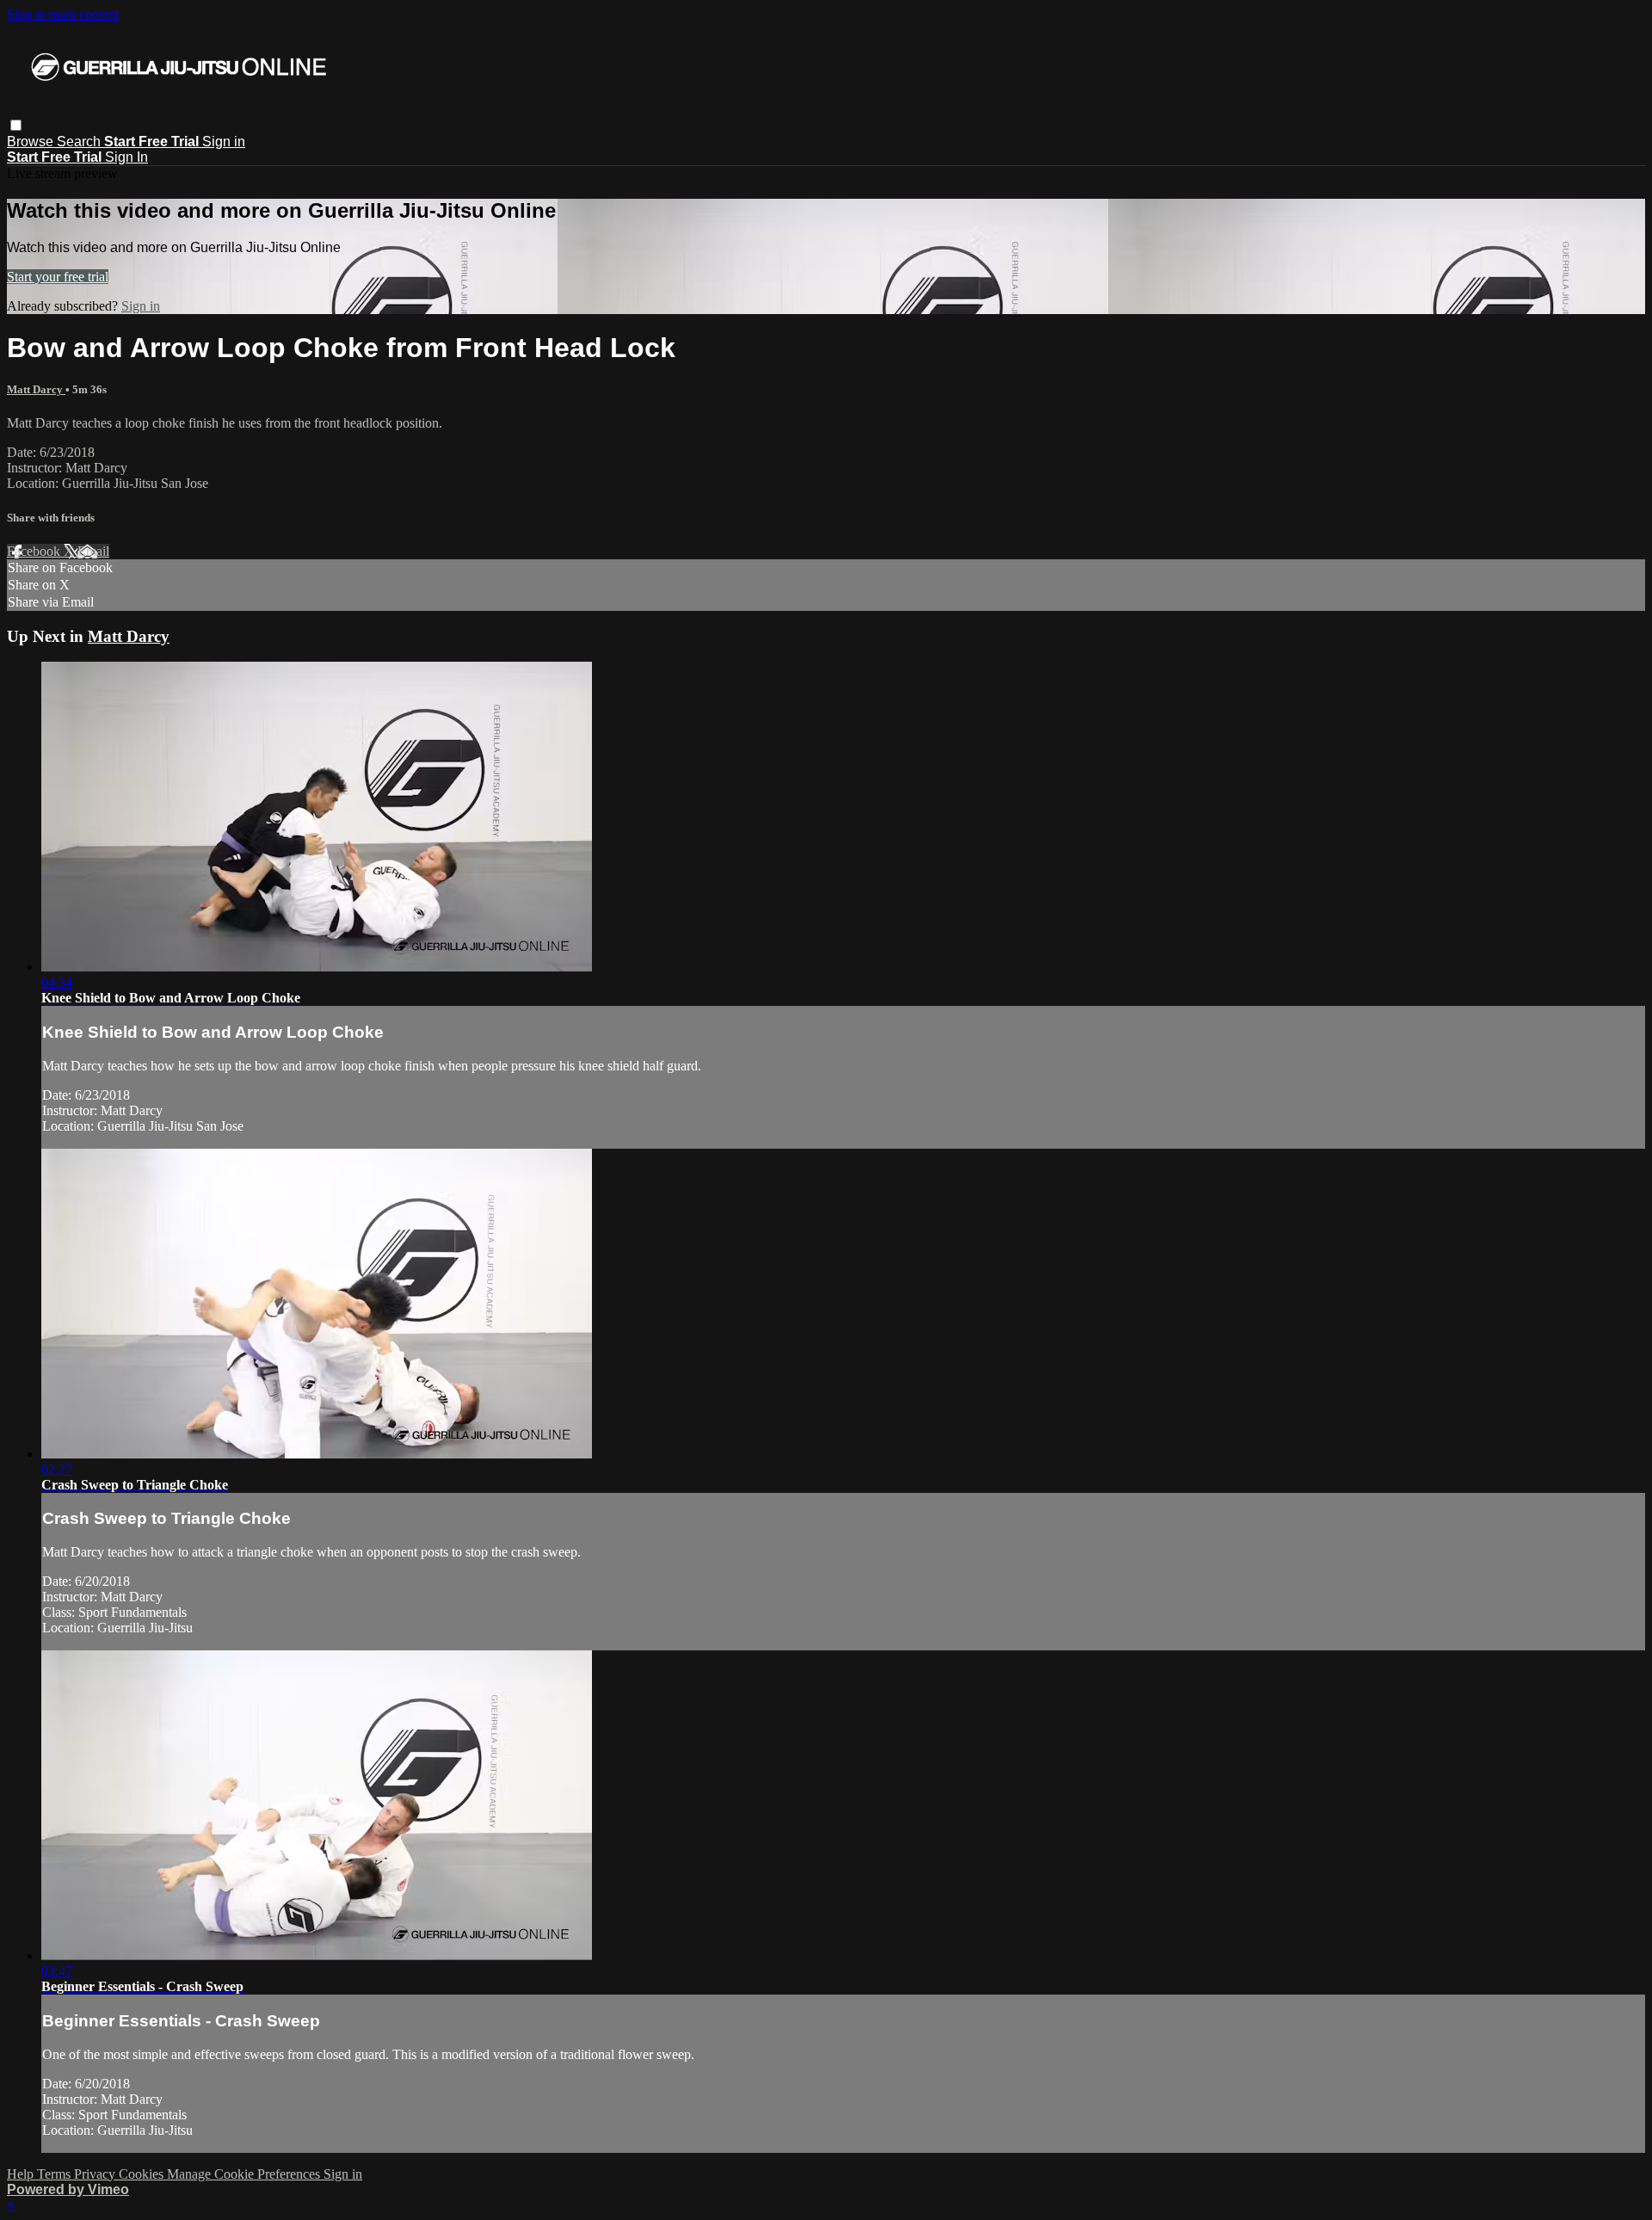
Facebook (35, 551)
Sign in (224, 142)
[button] (16, 125)
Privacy (96, 2174)
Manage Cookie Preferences (245, 2174)
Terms (55, 2174)
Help (22, 2174)
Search (80, 142)
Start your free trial (58, 277)
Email (93, 551)
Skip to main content (63, 14)
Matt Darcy (36, 389)
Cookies (143, 2174)
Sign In (126, 157)
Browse (32, 142)
